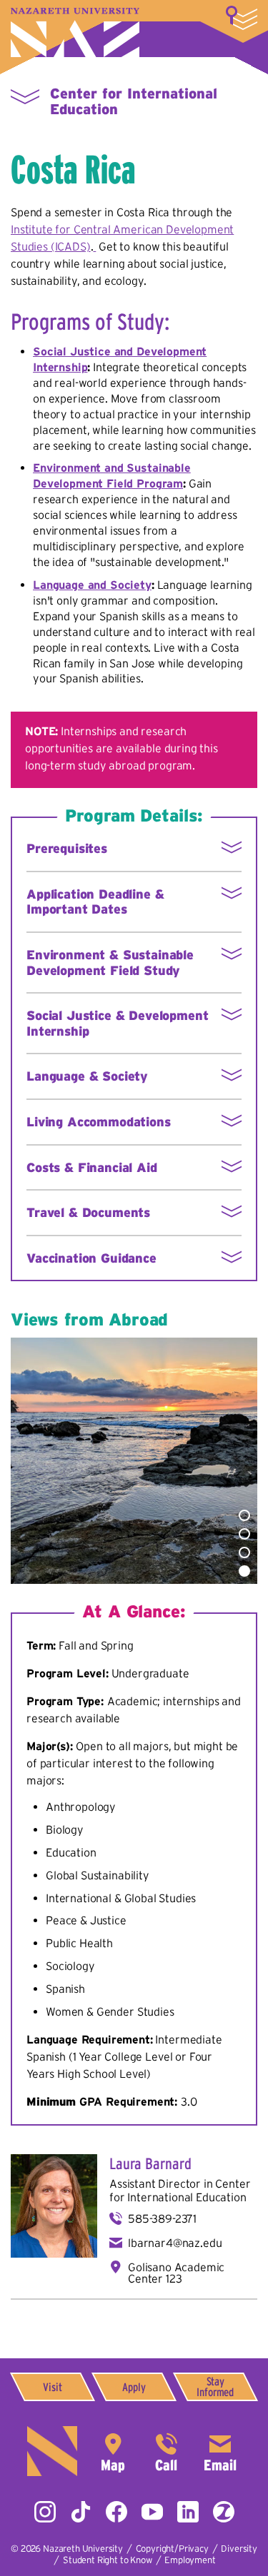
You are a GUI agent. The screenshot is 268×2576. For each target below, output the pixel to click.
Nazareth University (75, 32)
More (242, 18)
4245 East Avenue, (113, 2451)
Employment (190, 2560)
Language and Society (92, 585)
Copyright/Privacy (172, 2549)
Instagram (45, 2512)
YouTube (152, 2512)
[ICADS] (94, 246)
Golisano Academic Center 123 (176, 2273)
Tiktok (81, 2512)
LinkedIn (188, 2512)
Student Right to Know (108, 2560)
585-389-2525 (167, 2451)
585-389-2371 (162, 2218)
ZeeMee (224, 2512)
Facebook (116, 2512)
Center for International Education (180, 2190)
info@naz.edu (220, 2451)
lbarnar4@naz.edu (175, 2243)
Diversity (239, 2549)
